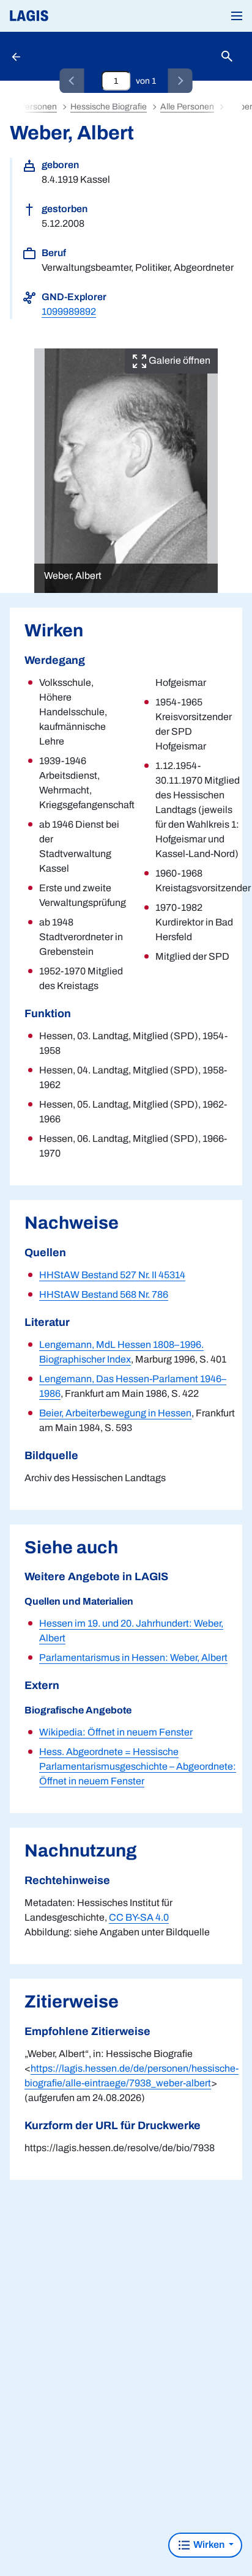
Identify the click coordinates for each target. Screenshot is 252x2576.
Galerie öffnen (179, 360)
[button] (237, 16)
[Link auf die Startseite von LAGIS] (70, 16)
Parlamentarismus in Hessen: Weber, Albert (133, 1658)
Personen (38, 107)
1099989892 (69, 311)
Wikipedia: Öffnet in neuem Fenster (116, 1732)
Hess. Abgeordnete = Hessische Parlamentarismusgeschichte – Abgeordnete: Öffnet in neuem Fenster (138, 1766)
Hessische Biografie (109, 107)
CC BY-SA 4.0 (139, 1917)
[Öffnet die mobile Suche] (227, 57)
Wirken (209, 2545)
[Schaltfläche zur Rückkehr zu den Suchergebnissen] (17, 56)
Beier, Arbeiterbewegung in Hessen (115, 1413)
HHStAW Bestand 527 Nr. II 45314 (112, 1275)
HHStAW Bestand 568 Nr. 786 (104, 1294)
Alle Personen (187, 107)
